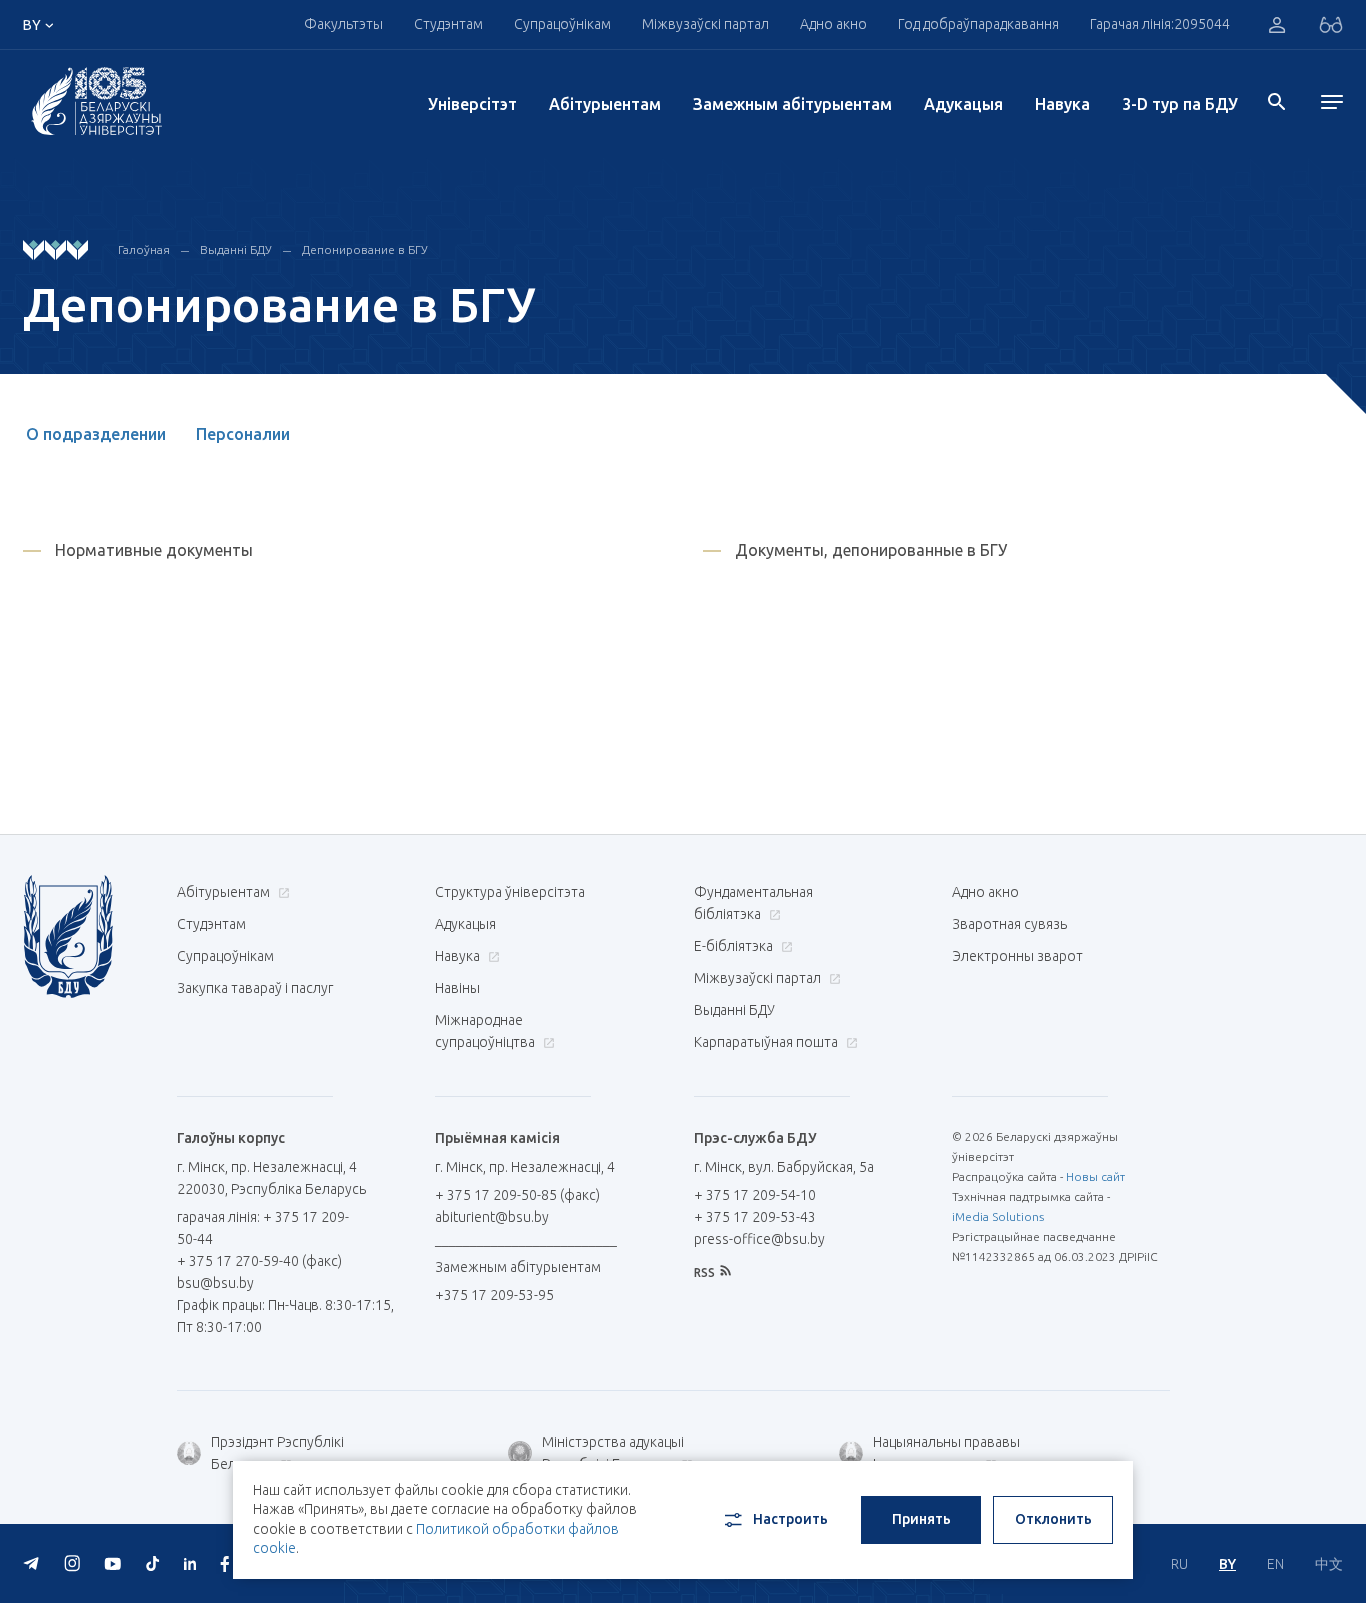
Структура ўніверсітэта (510, 892)
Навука (1062, 104)
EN (1275, 1564)
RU (1179, 1564)
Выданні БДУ (236, 249)
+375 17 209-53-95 (494, 1295)
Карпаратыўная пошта (767, 1042)
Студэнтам (211, 924)
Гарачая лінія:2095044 (1160, 24)
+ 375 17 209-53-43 (755, 1217)
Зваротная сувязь (1009, 924)
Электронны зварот (1017, 956)
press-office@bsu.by (759, 1239)
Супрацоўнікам (225, 956)
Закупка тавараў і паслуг (255, 988)
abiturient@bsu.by (492, 1217)
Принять (921, 1519)
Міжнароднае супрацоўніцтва (486, 1031)
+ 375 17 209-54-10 (755, 1195)
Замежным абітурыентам (792, 104)
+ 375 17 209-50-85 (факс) (517, 1195)
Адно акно (833, 24)
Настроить (790, 1519)
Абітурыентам (605, 104)
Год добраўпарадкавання (978, 24)
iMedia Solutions (998, 1216)
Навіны (457, 988)
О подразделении (96, 434)
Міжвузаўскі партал (705, 24)
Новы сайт (1095, 1176)
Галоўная (144, 249)
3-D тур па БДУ (1180, 104)
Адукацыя (963, 104)
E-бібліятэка (735, 946)
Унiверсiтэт (472, 104)
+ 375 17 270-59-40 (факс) (259, 1261)
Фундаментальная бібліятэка (753, 903)
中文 (1329, 1564)
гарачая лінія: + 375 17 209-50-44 (263, 1228)
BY (1227, 1564)
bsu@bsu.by (215, 1283)
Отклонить (1053, 1519)
